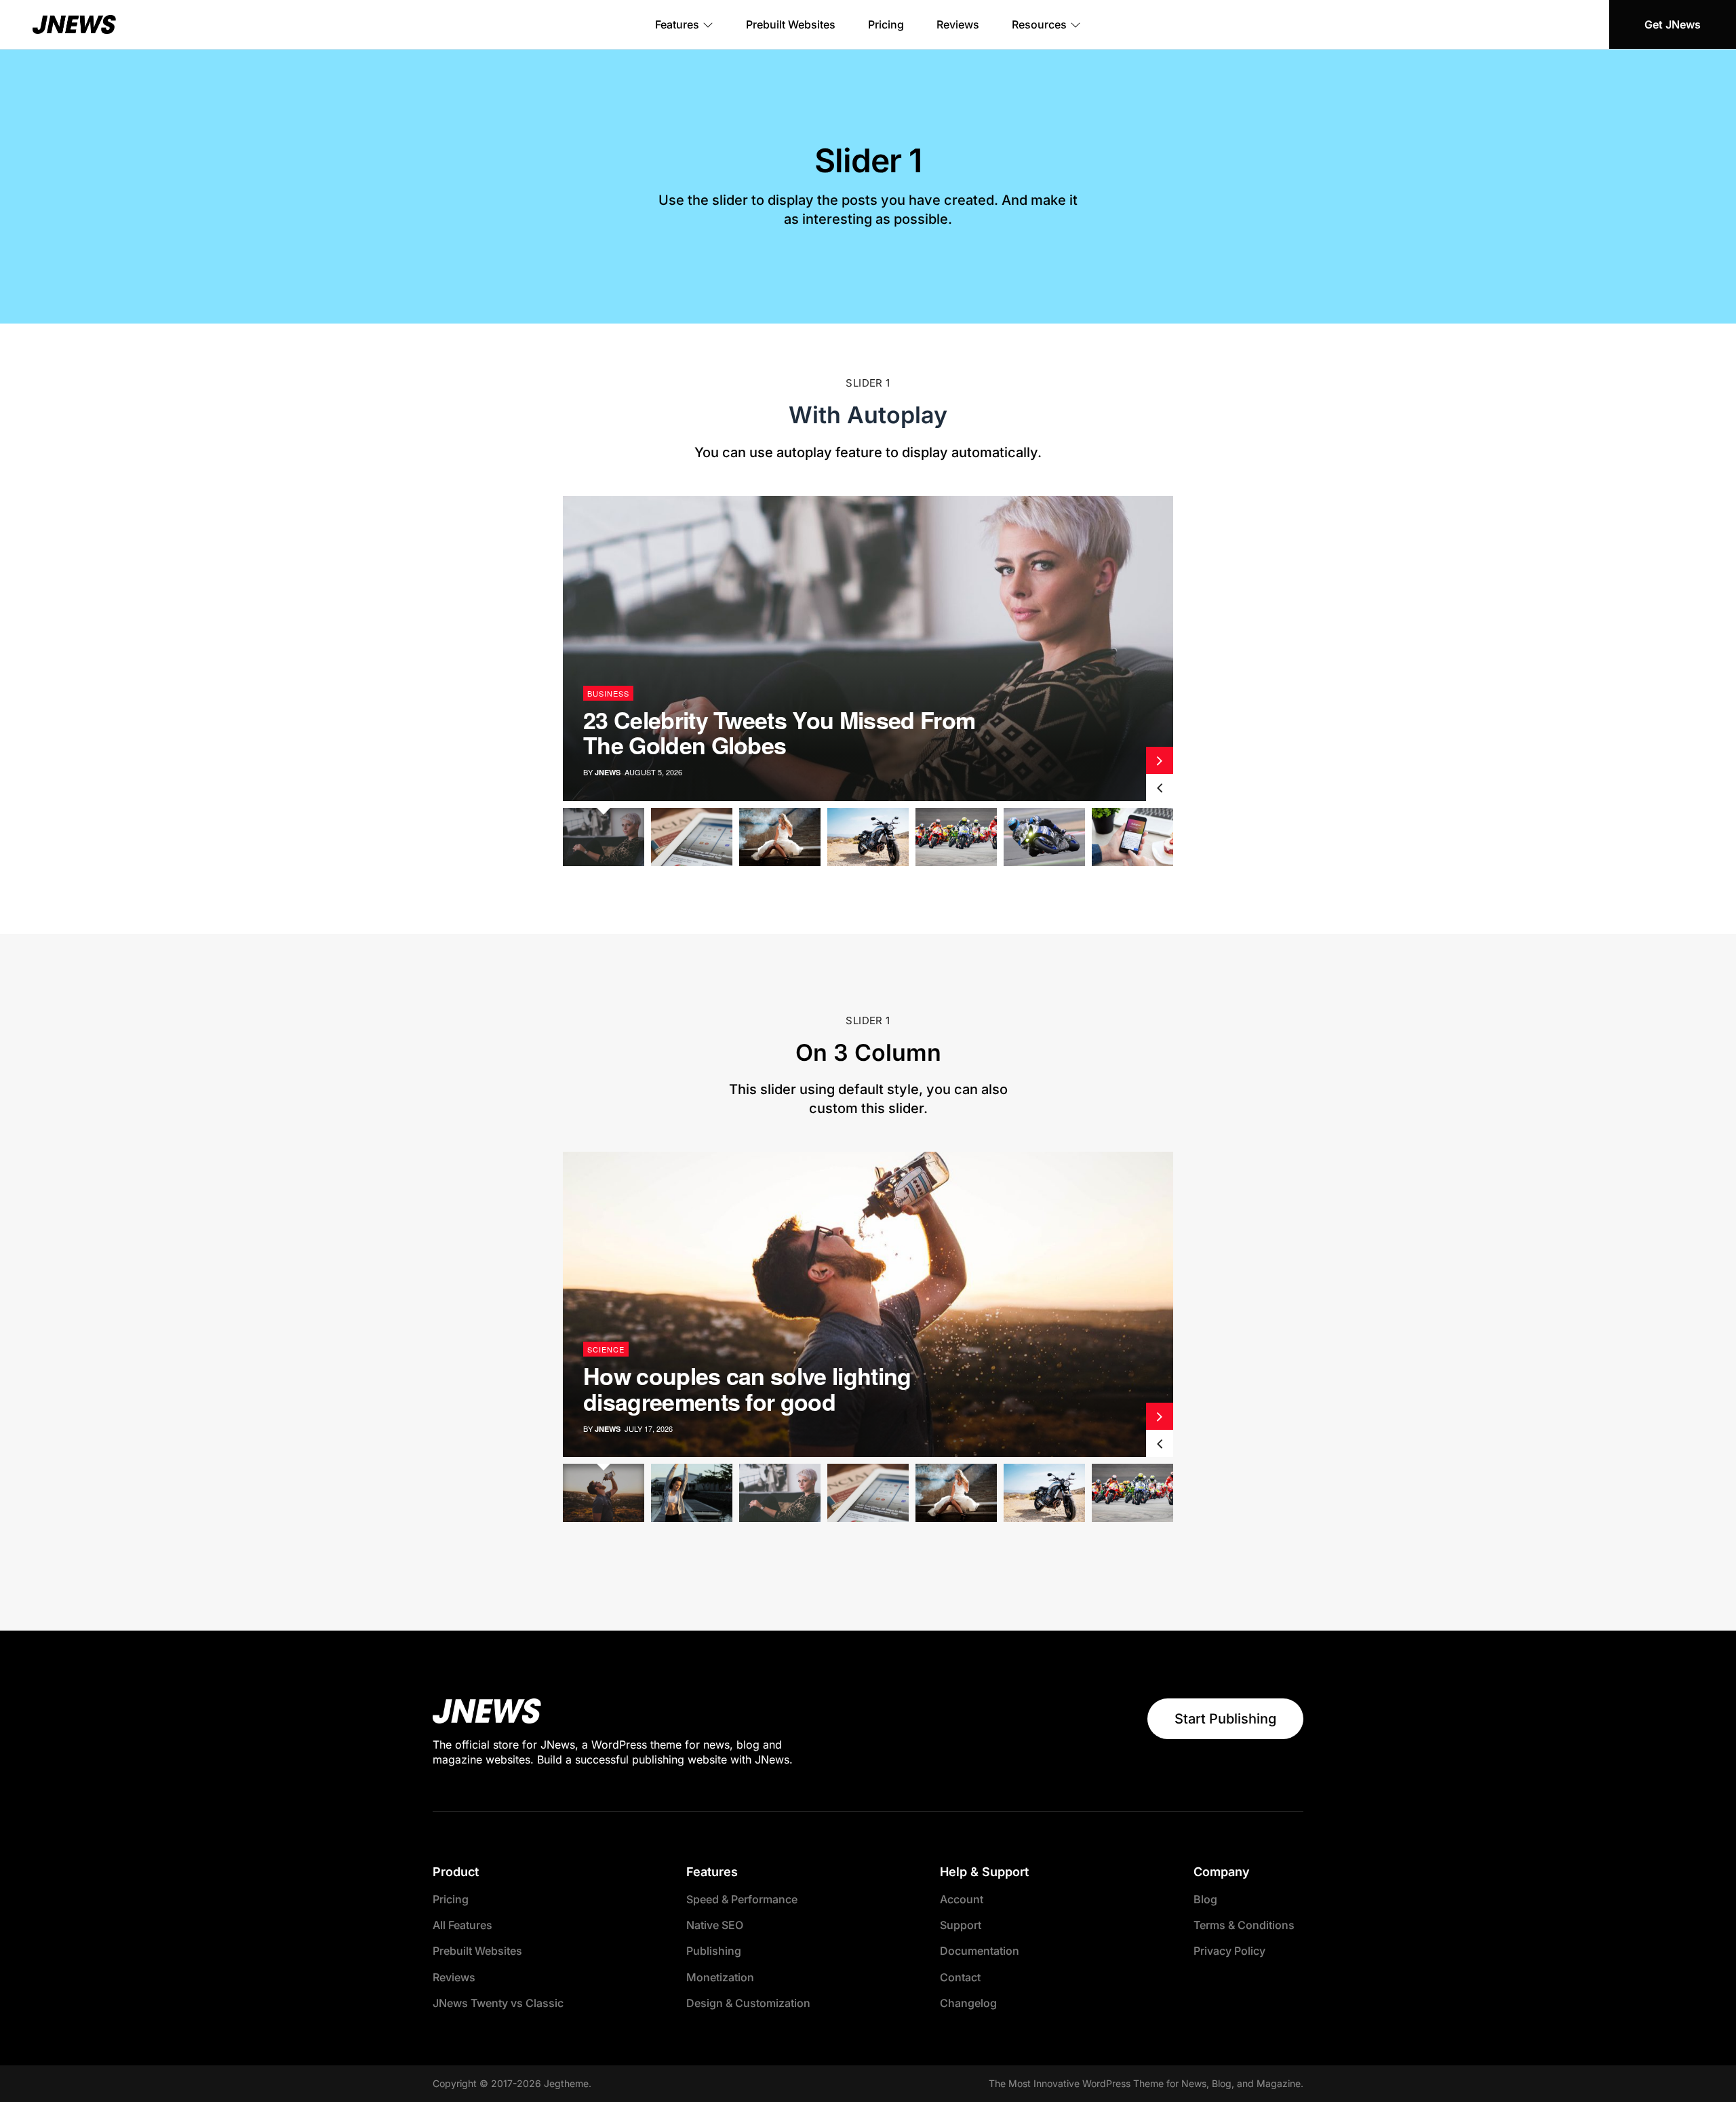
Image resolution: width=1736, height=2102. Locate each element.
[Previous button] (1160, 787)
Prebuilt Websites (791, 24)
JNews (608, 772)
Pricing (886, 24)
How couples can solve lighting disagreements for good (747, 1388)
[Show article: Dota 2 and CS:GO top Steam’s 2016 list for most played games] (868, 837)
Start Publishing (1225, 1719)
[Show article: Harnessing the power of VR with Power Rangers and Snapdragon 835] (692, 837)
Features (677, 24)
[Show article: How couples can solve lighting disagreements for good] (604, 1493)
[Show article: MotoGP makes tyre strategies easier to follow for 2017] (1044, 837)
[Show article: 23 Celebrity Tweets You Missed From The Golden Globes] (604, 837)
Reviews (958, 24)
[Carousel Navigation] (1160, 774)
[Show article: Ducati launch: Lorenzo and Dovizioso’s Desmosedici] (692, 1493)
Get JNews (1673, 24)
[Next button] (1160, 760)
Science (606, 693)
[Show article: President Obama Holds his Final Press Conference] (1132, 837)
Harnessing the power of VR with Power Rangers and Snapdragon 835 (791, 732)
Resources (1039, 24)
